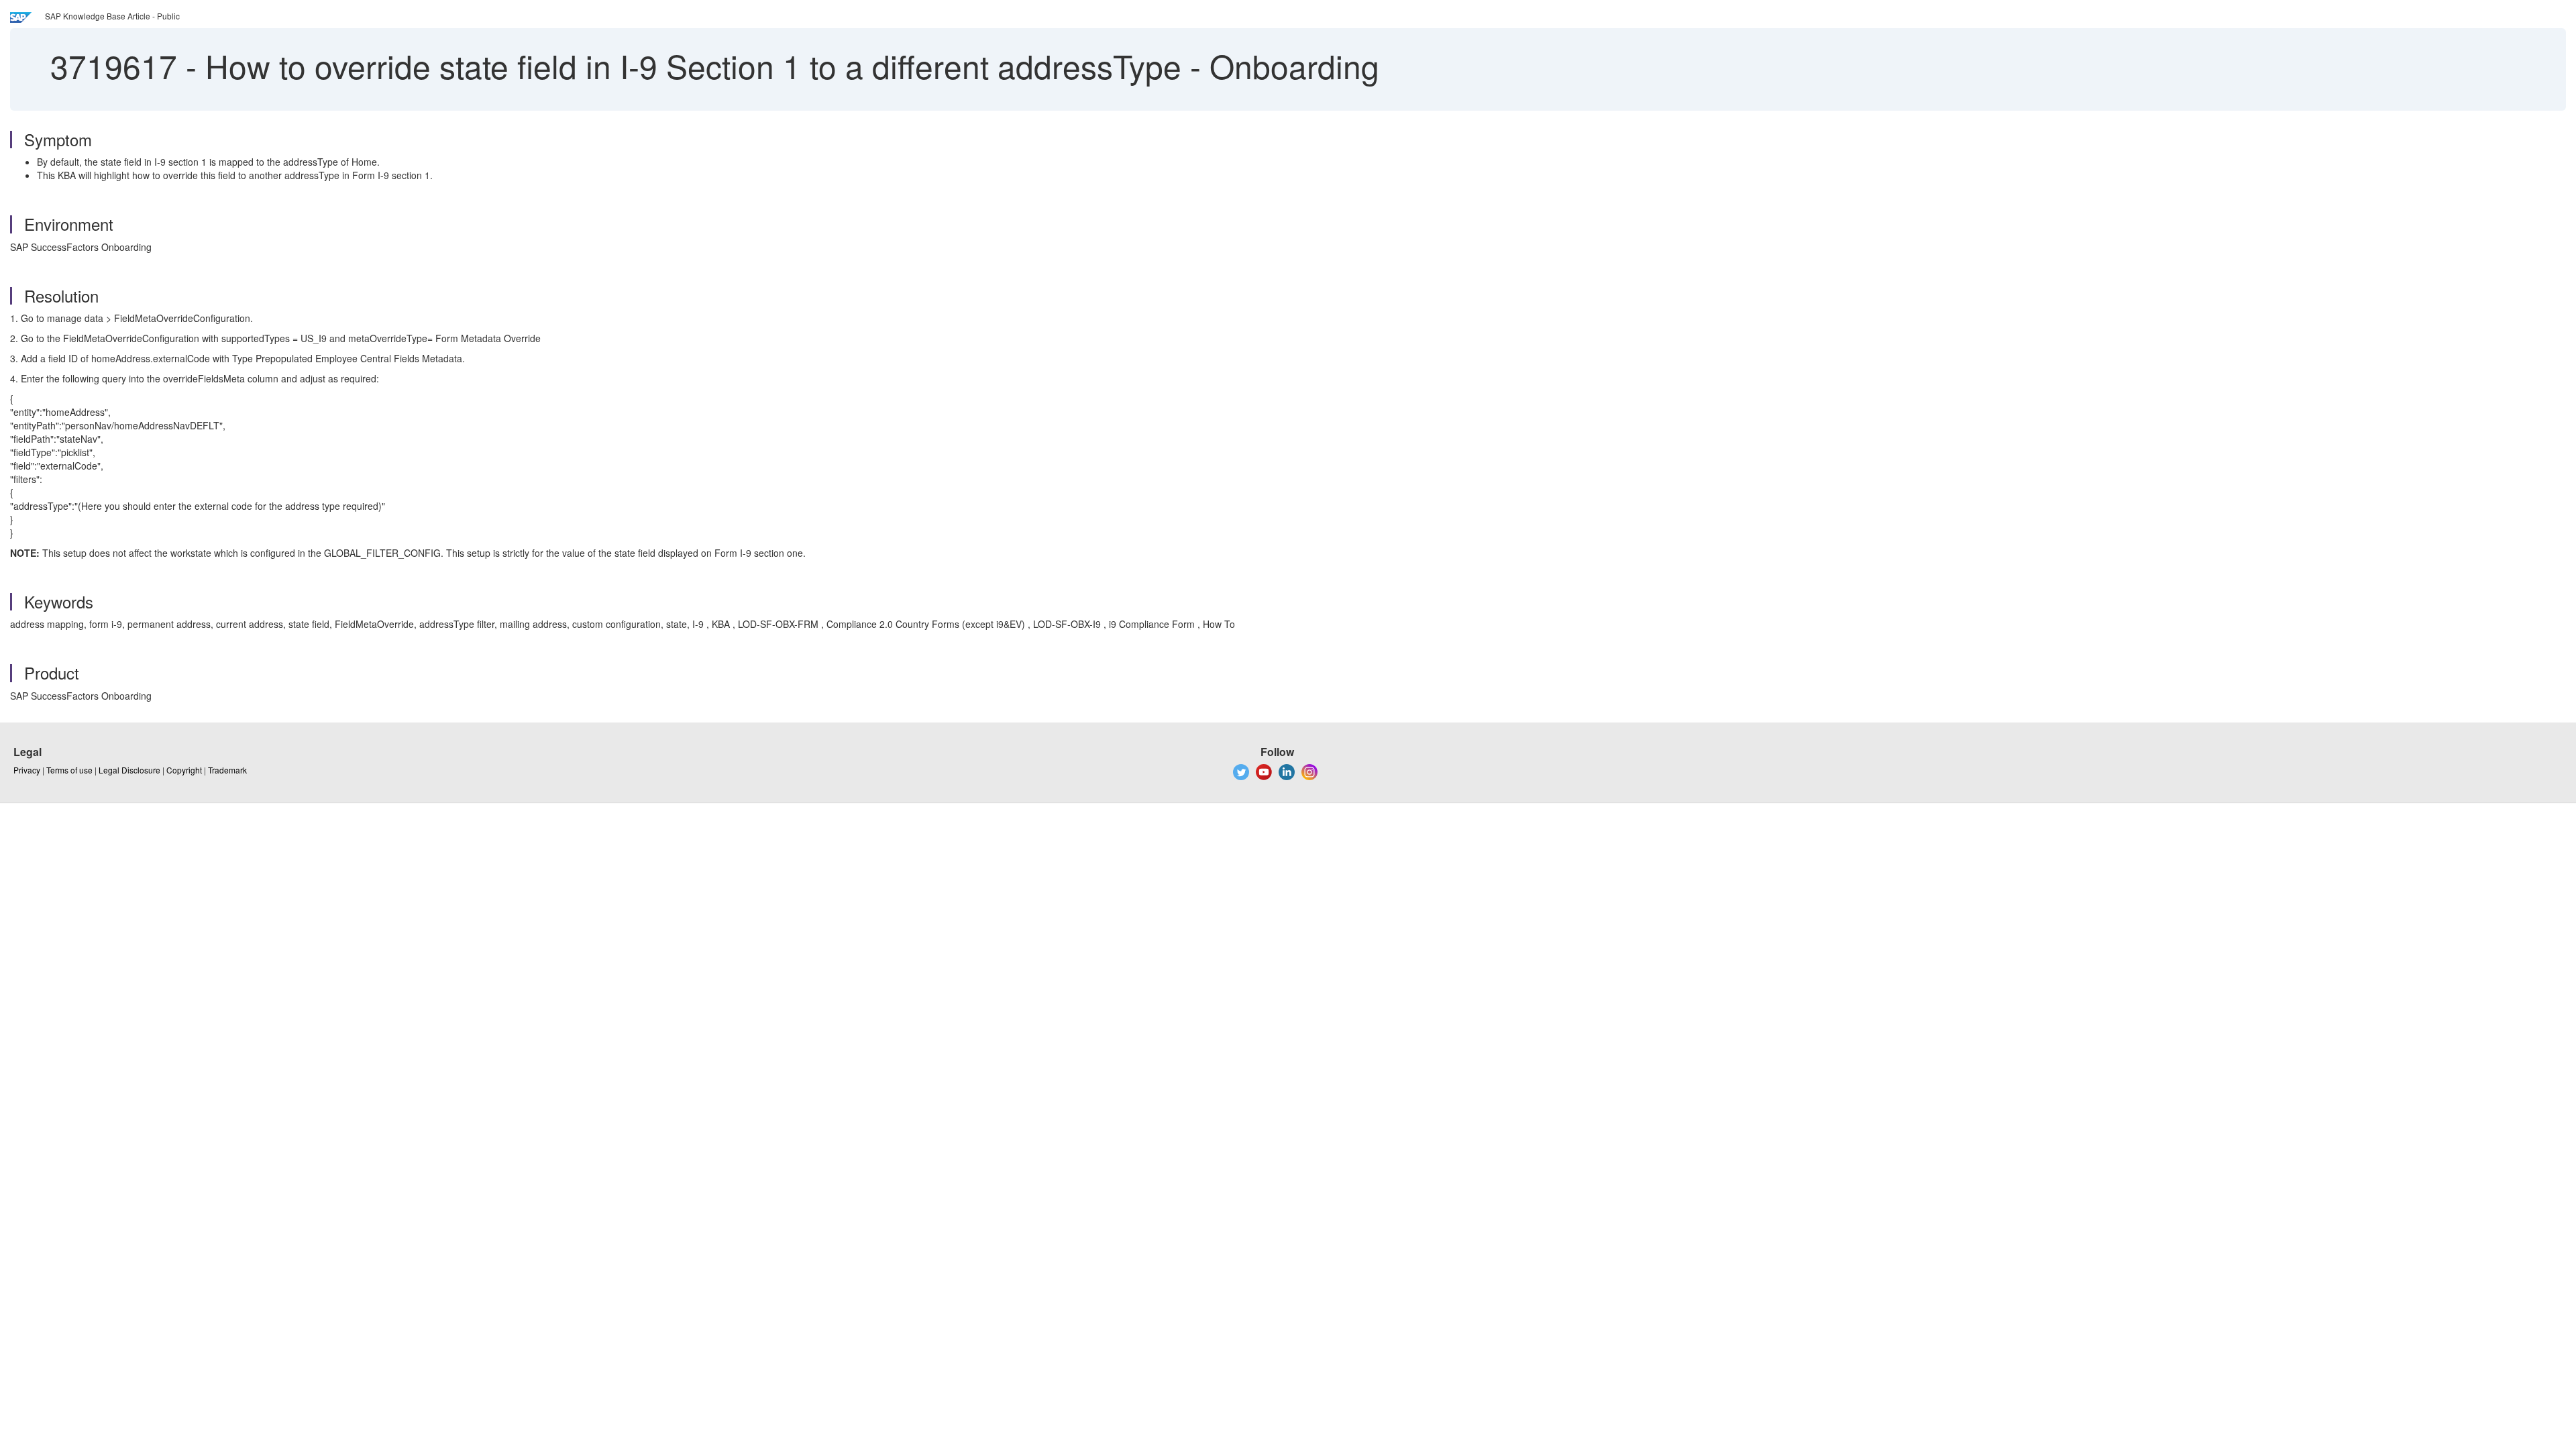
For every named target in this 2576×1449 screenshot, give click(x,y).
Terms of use (69, 770)
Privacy (27, 770)
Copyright (184, 770)
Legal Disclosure (129, 770)
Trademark (227, 770)
